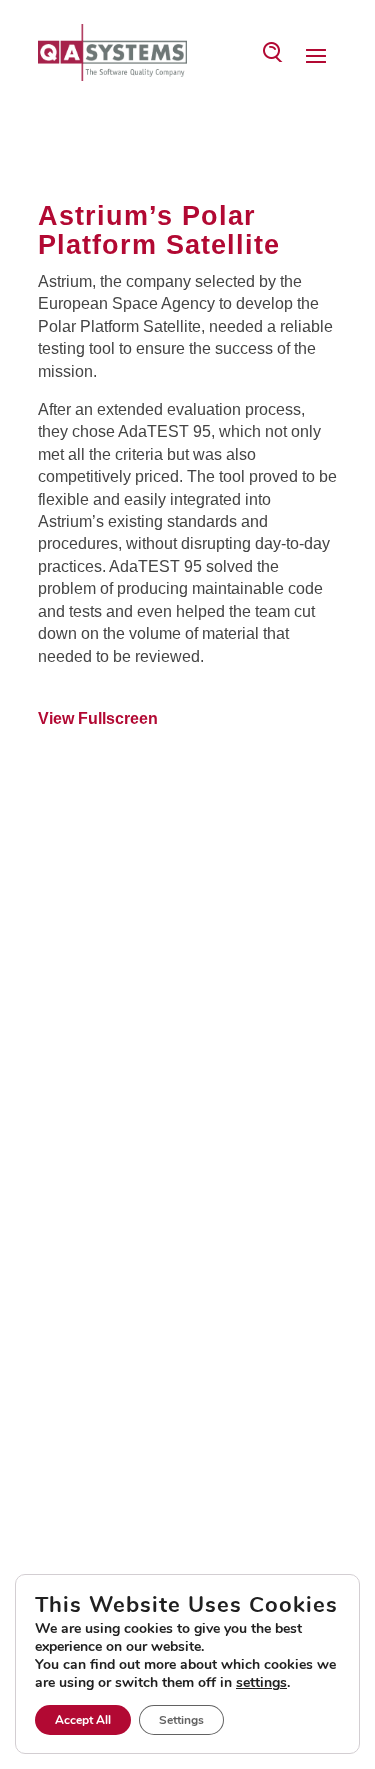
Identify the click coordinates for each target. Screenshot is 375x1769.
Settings (181, 1720)
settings (261, 1683)
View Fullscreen (98, 718)
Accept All (83, 1720)
